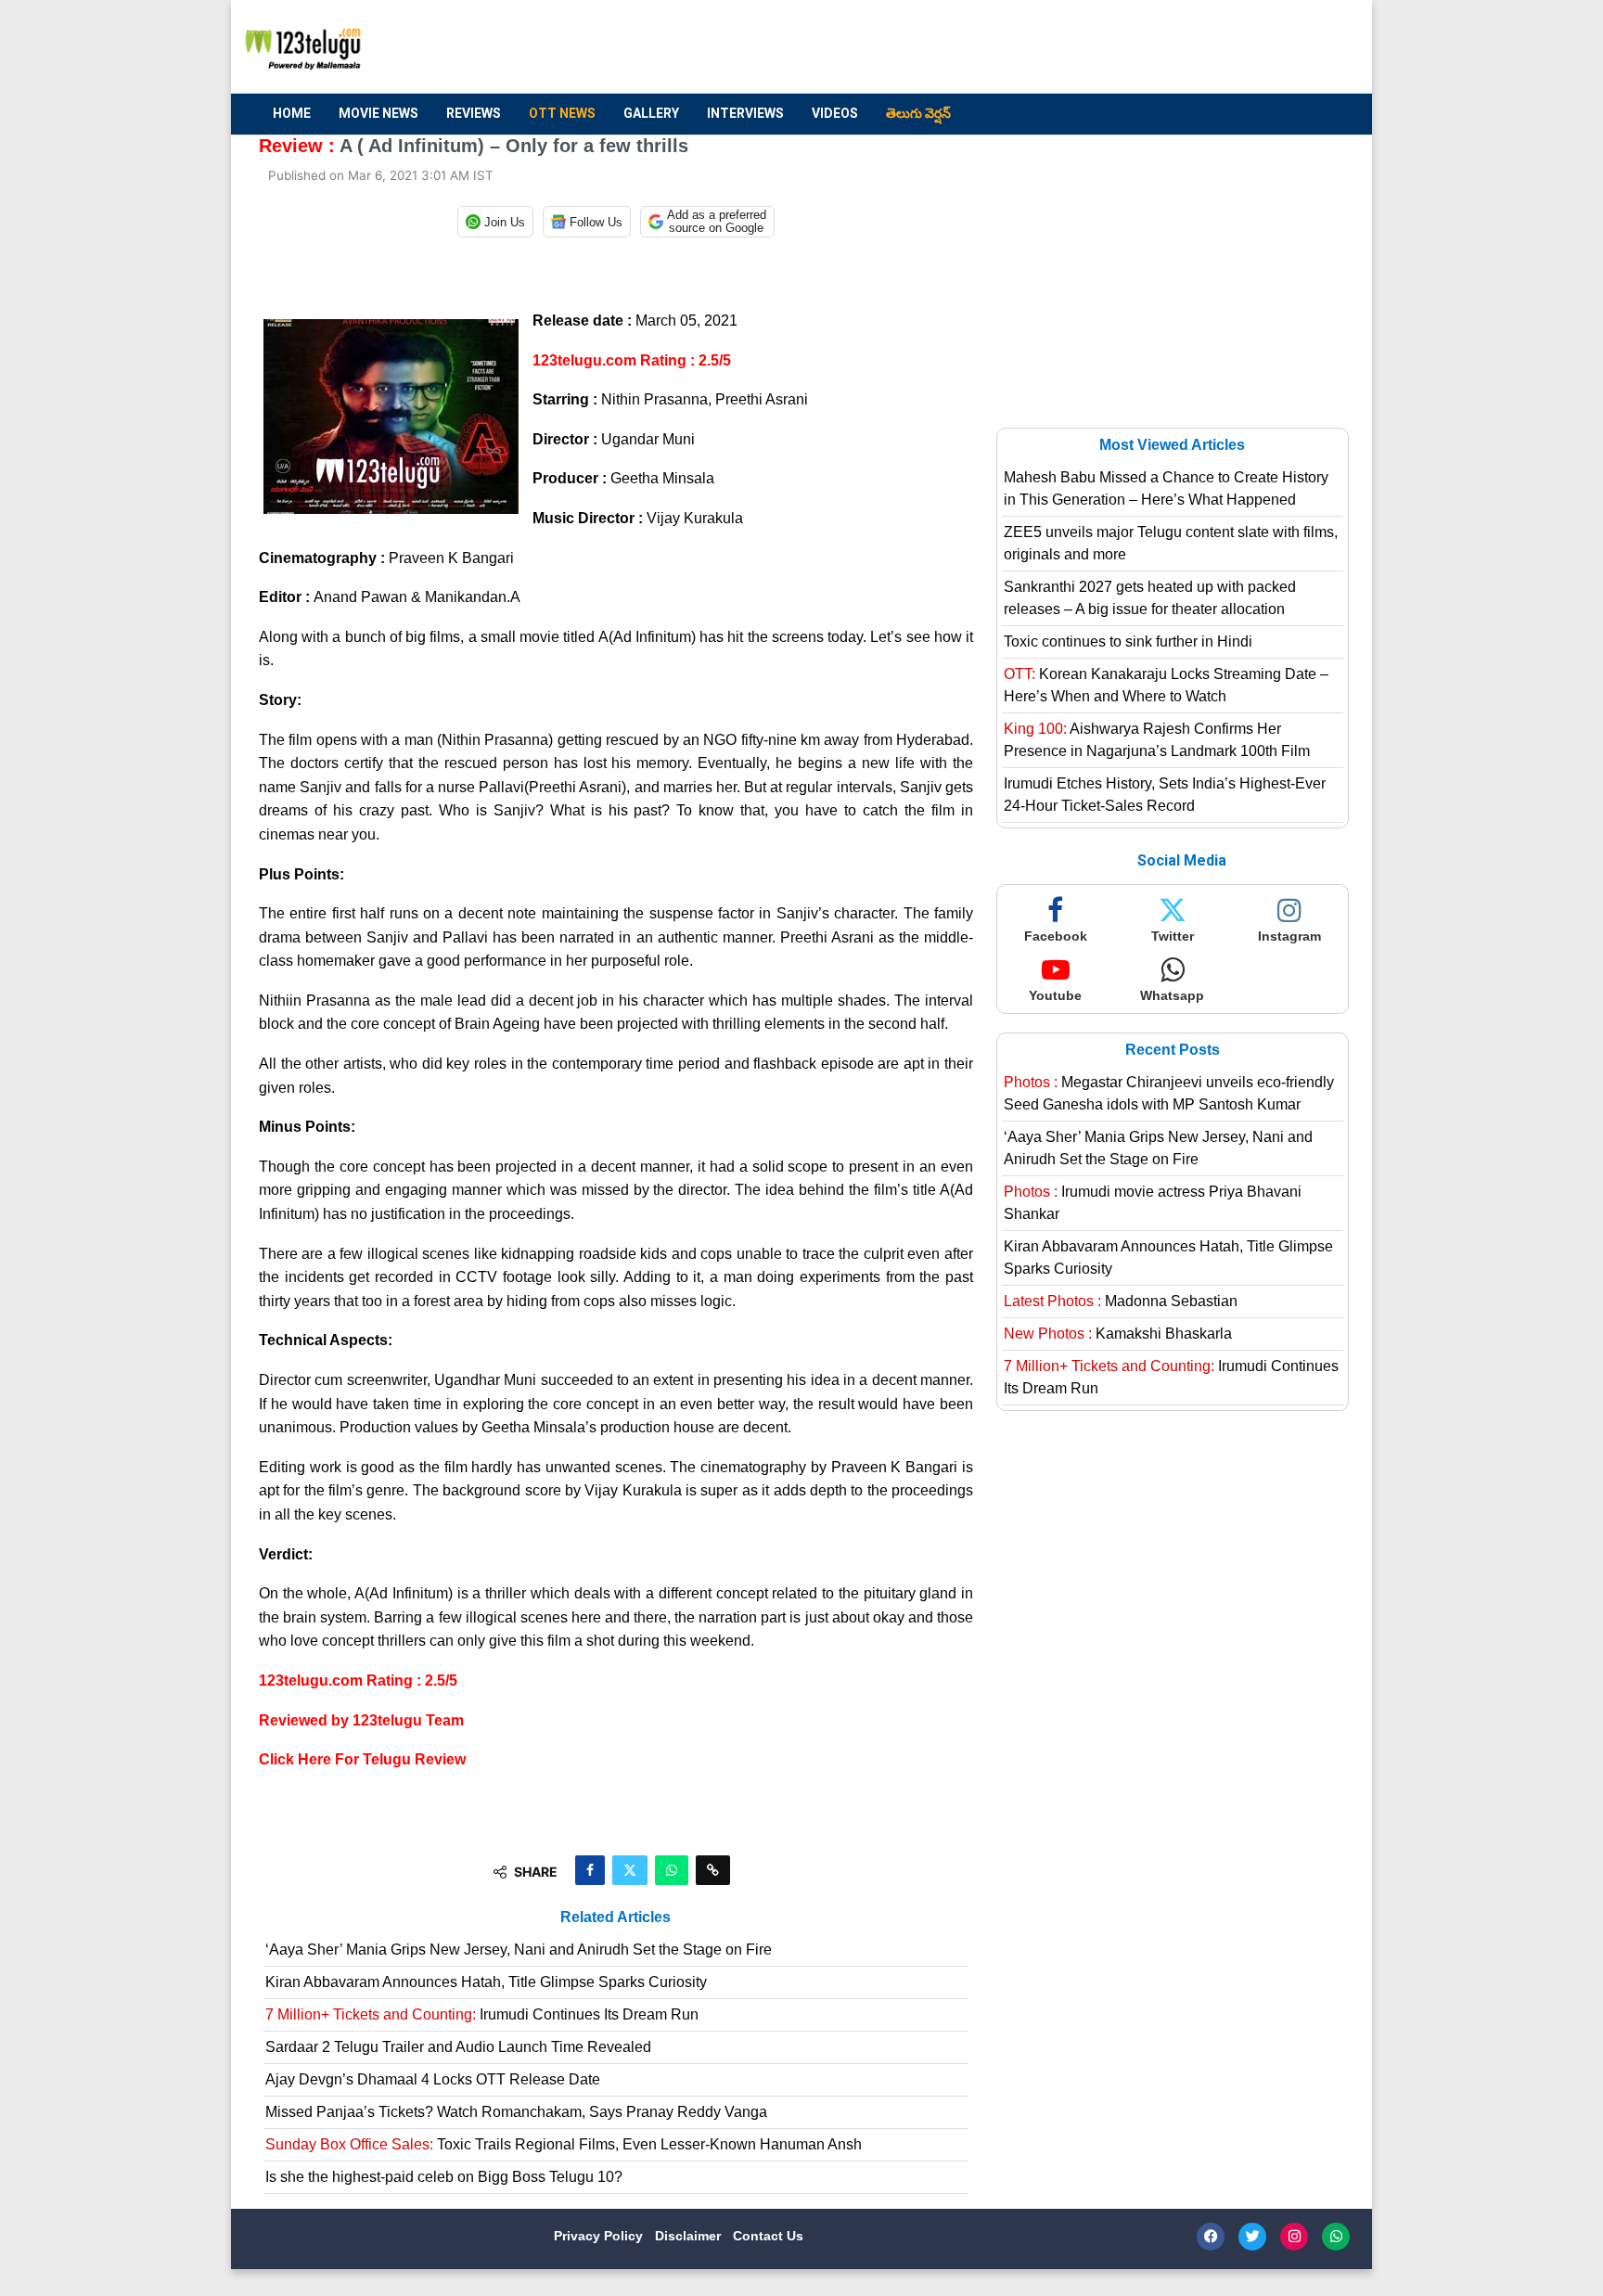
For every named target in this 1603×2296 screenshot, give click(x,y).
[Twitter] (1252, 2237)
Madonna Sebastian (1121, 1301)
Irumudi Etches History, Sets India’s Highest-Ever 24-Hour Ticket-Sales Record (1165, 795)
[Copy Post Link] (713, 1870)
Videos (835, 113)
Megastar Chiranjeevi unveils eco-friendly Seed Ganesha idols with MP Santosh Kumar (1169, 1093)
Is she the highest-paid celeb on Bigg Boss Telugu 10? (444, 2177)
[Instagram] (1294, 2237)
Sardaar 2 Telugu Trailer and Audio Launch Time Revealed (458, 2047)
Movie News (378, 113)
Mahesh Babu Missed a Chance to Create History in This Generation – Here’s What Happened (1166, 488)
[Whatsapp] (1336, 2237)
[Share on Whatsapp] (672, 1870)
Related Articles (616, 1917)
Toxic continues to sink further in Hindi (1128, 641)
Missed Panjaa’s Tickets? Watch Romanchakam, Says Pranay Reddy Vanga (516, 2112)
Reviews (474, 113)
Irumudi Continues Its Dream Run (482, 2014)
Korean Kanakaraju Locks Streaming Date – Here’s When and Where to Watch (1166, 685)
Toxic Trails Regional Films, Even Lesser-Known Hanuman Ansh (564, 2144)
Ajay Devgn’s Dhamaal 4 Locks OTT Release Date (433, 2079)
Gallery (651, 113)
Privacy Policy (600, 2236)
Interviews (745, 113)
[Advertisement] (1007, 47)
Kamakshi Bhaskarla (1118, 1334)
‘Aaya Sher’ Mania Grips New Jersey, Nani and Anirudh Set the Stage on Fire (519, 1950)
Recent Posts (1173, 1050)
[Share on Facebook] (590, 1870)
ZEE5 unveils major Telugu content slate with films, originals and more (1171, 543)
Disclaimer (690, 2236)
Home (292, 113)
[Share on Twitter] (630, 1870)
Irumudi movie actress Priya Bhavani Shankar (1153, 1203)
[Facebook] (1211, 2237)
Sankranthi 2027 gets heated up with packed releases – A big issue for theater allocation (1150, 598)
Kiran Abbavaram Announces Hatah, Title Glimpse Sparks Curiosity (486, 1982)
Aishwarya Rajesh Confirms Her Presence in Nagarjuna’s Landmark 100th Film (1157, 740)
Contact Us (768, 2236)
